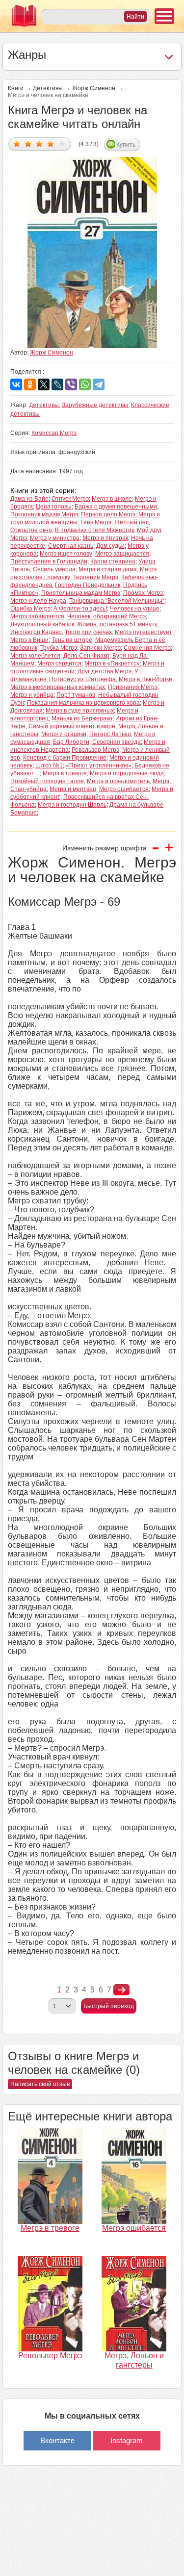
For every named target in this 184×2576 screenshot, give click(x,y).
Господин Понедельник (88, 585)
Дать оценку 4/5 (51, 143)
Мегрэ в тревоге (65, 773)
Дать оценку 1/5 (17, 143)
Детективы (48, 88)
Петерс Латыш (110, 734)
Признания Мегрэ (133, 687)
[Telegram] (99, 384)
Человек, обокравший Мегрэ (106, 616)
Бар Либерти (71, 742)
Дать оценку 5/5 (62, 143)
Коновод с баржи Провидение (65, 758)
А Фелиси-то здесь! (80, 609)
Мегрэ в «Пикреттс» (112, 663)
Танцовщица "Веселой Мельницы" (117, 601)
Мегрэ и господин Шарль (72, 805)
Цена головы (54, 507)
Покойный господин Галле (47, 781)
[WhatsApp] (85, 384)
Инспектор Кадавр (36, 632)
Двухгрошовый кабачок (42, 624)
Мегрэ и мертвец (73, 789)
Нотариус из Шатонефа (82, 679)
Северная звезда (117, 742)
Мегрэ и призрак (105, 538)
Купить (126, 145)
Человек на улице (135, 609)
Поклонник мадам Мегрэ (44, 514)
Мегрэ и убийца (32, 695)
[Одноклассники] (30, 384)
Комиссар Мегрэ (54, 433)
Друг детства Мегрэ (105, 671)
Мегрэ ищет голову (66, 554)
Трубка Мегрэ (59, 648)
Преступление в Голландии (49, 561)
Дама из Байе (29, 499)
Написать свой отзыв (40, 2084)
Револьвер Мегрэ (95, 750)
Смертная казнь (71, 546)
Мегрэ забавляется (37, 616)
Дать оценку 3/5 (39, 143)
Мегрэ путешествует (144, 632)
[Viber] (71, 384)
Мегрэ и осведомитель (118, 781)
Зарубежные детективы (95, 405)
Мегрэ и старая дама (108, 569)
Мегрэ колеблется (35, 656)
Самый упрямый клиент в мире (72, 726)
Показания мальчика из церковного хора (83, 703)
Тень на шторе (72, 640)
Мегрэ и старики (64, 734)
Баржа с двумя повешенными (116, 507)
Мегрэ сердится (59, 663)
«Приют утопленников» (99, 765)
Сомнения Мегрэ (147, 648)
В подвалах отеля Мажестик (94, 530)
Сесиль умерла (54, 569)
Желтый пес (131, 522)
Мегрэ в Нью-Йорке (145, 679)
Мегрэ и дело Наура (38, 601)
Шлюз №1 (49, 765)
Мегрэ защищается (122, 554)
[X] (44, 384)
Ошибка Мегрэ (30, 609)
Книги (16, 88)
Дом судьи (110, 546)
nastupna (121, 1990)
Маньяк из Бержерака (82, 718)
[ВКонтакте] (16, 384)
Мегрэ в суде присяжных (80, 711)
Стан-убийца (28, 789)
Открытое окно (31, 530)
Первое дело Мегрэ (108, 514)
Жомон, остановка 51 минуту (117, 624)
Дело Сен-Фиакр (86, 656)
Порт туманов (76, 695)
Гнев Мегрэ (96, 522)
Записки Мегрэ (100, 648)
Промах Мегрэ (143, 593)
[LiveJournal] (57, 384)
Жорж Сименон (94, 88)
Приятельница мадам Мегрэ (81, 593)
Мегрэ (161, 781)
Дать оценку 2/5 (28, 143)
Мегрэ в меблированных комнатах (58, 687)
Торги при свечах (88, 632)
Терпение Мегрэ (96, 577)
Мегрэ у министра (55, 538)
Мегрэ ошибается (124, 789)
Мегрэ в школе (112, 499)
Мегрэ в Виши (29, 640)
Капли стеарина (113, 561)
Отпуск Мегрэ (70, 499)
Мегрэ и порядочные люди (127, 773)
